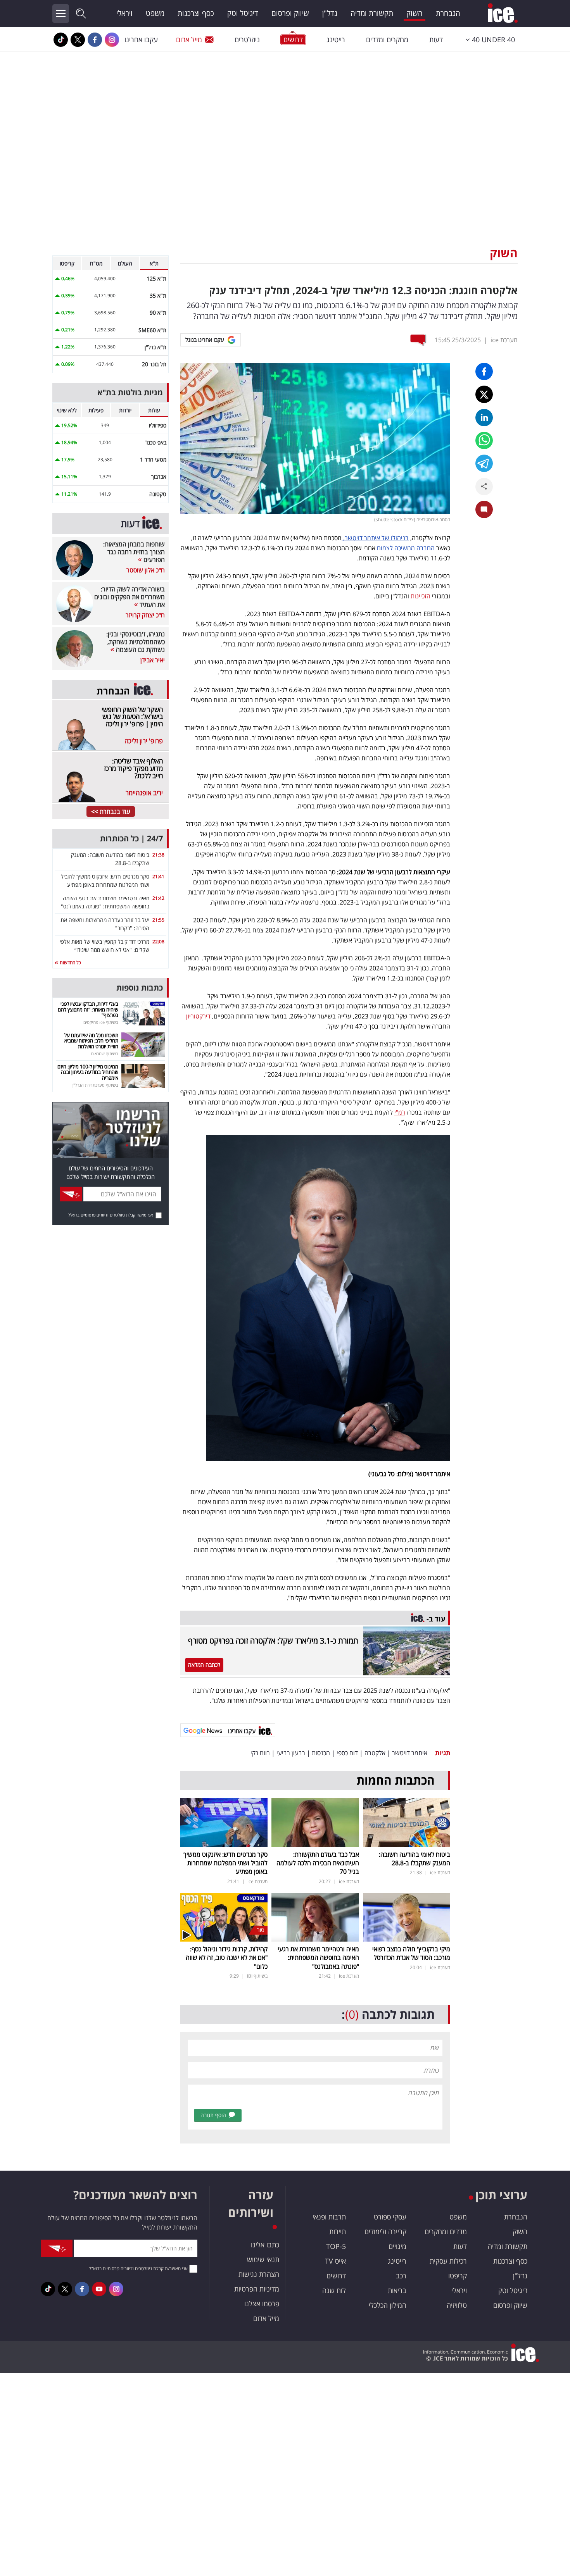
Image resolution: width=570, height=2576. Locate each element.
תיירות (338, 2231)
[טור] (224, 1916)
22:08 (158, 942)
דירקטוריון (198, 1016)
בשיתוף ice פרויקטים (101, 1022)
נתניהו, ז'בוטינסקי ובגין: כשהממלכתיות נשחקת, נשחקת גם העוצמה (136, 642)
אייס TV (335, 2261)
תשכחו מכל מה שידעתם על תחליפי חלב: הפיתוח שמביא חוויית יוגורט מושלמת (91, 1041)
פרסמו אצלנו (262, 2304)
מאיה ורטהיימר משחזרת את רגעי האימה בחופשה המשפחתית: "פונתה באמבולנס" (318, 1958)
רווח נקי (260, 1753)
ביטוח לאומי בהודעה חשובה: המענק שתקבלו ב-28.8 (415, 1859)
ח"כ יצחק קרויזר (145, 615)
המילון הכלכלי (388, 2305)
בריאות (397, 2290)
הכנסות (321, 1753)
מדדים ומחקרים (446, 2231)
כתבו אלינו (265, 2245)
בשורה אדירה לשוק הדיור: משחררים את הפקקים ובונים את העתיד (130, 597)
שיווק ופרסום (290, 13)
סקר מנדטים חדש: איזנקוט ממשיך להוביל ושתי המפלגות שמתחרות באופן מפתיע (225, 1863)
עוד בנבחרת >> (111, 812)
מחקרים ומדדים (387, 40)
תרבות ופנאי (329, 2217)
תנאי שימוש (263, 2259)
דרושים (336, 2276)
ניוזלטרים (247, 40)
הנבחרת (448, 13)
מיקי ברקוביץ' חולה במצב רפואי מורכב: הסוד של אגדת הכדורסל (411, 1953)
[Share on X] (484, 394)
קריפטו (458, 2276)
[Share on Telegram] (484, 463)
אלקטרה (375, 1753)
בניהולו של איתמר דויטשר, (375, 538)
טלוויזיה (457, 2305)
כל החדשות (70, 962)
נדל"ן (330, 13)
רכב (401, 2276)
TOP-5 (336, 2246)
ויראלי (124, 13)
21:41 (158, 876)
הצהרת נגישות (259, 2274)
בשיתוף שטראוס (105, 1054)
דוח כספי (347, 1753)
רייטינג (336, 40)
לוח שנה (334, 2290)
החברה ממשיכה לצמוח (407, 548)
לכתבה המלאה (204, 1665)
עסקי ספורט (390, 2217)
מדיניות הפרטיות (257, 2289)
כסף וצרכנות (196, 13)
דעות (436, 40)
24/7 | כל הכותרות (131, 838)
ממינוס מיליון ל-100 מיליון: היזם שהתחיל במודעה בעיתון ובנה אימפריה (88, 1072)
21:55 (158, 920)
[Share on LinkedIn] (484, 418)
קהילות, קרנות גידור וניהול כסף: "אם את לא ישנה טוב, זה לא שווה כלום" (227, 1958)
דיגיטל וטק (243, 13)
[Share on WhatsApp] (484, 440)
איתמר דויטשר (410, 1753)
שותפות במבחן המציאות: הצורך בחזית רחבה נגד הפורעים (134, 552)
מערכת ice (504, 340)
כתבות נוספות (140, 988)
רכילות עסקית (448, 2261)
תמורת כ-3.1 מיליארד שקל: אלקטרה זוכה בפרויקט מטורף (273, 1641)
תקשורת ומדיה (372, 13)
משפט (155, 13)
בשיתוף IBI (257, 1976)
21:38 (158, 855)
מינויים (397, 2246)
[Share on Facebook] (484, 371)
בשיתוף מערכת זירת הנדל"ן (95, 1085)
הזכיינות (421, 596)
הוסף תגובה (213, 2115)
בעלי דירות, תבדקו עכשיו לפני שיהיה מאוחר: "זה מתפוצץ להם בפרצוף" (88, 1009)
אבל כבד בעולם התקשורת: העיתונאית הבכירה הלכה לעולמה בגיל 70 (318, 1863)
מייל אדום (189, 40)
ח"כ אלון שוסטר (146, 570)
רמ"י (400, 1112)
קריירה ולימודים (385, 2231)
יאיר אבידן (153, 660)
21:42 (158, 898)
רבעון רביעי (291, 1753)
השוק (415, 13)
